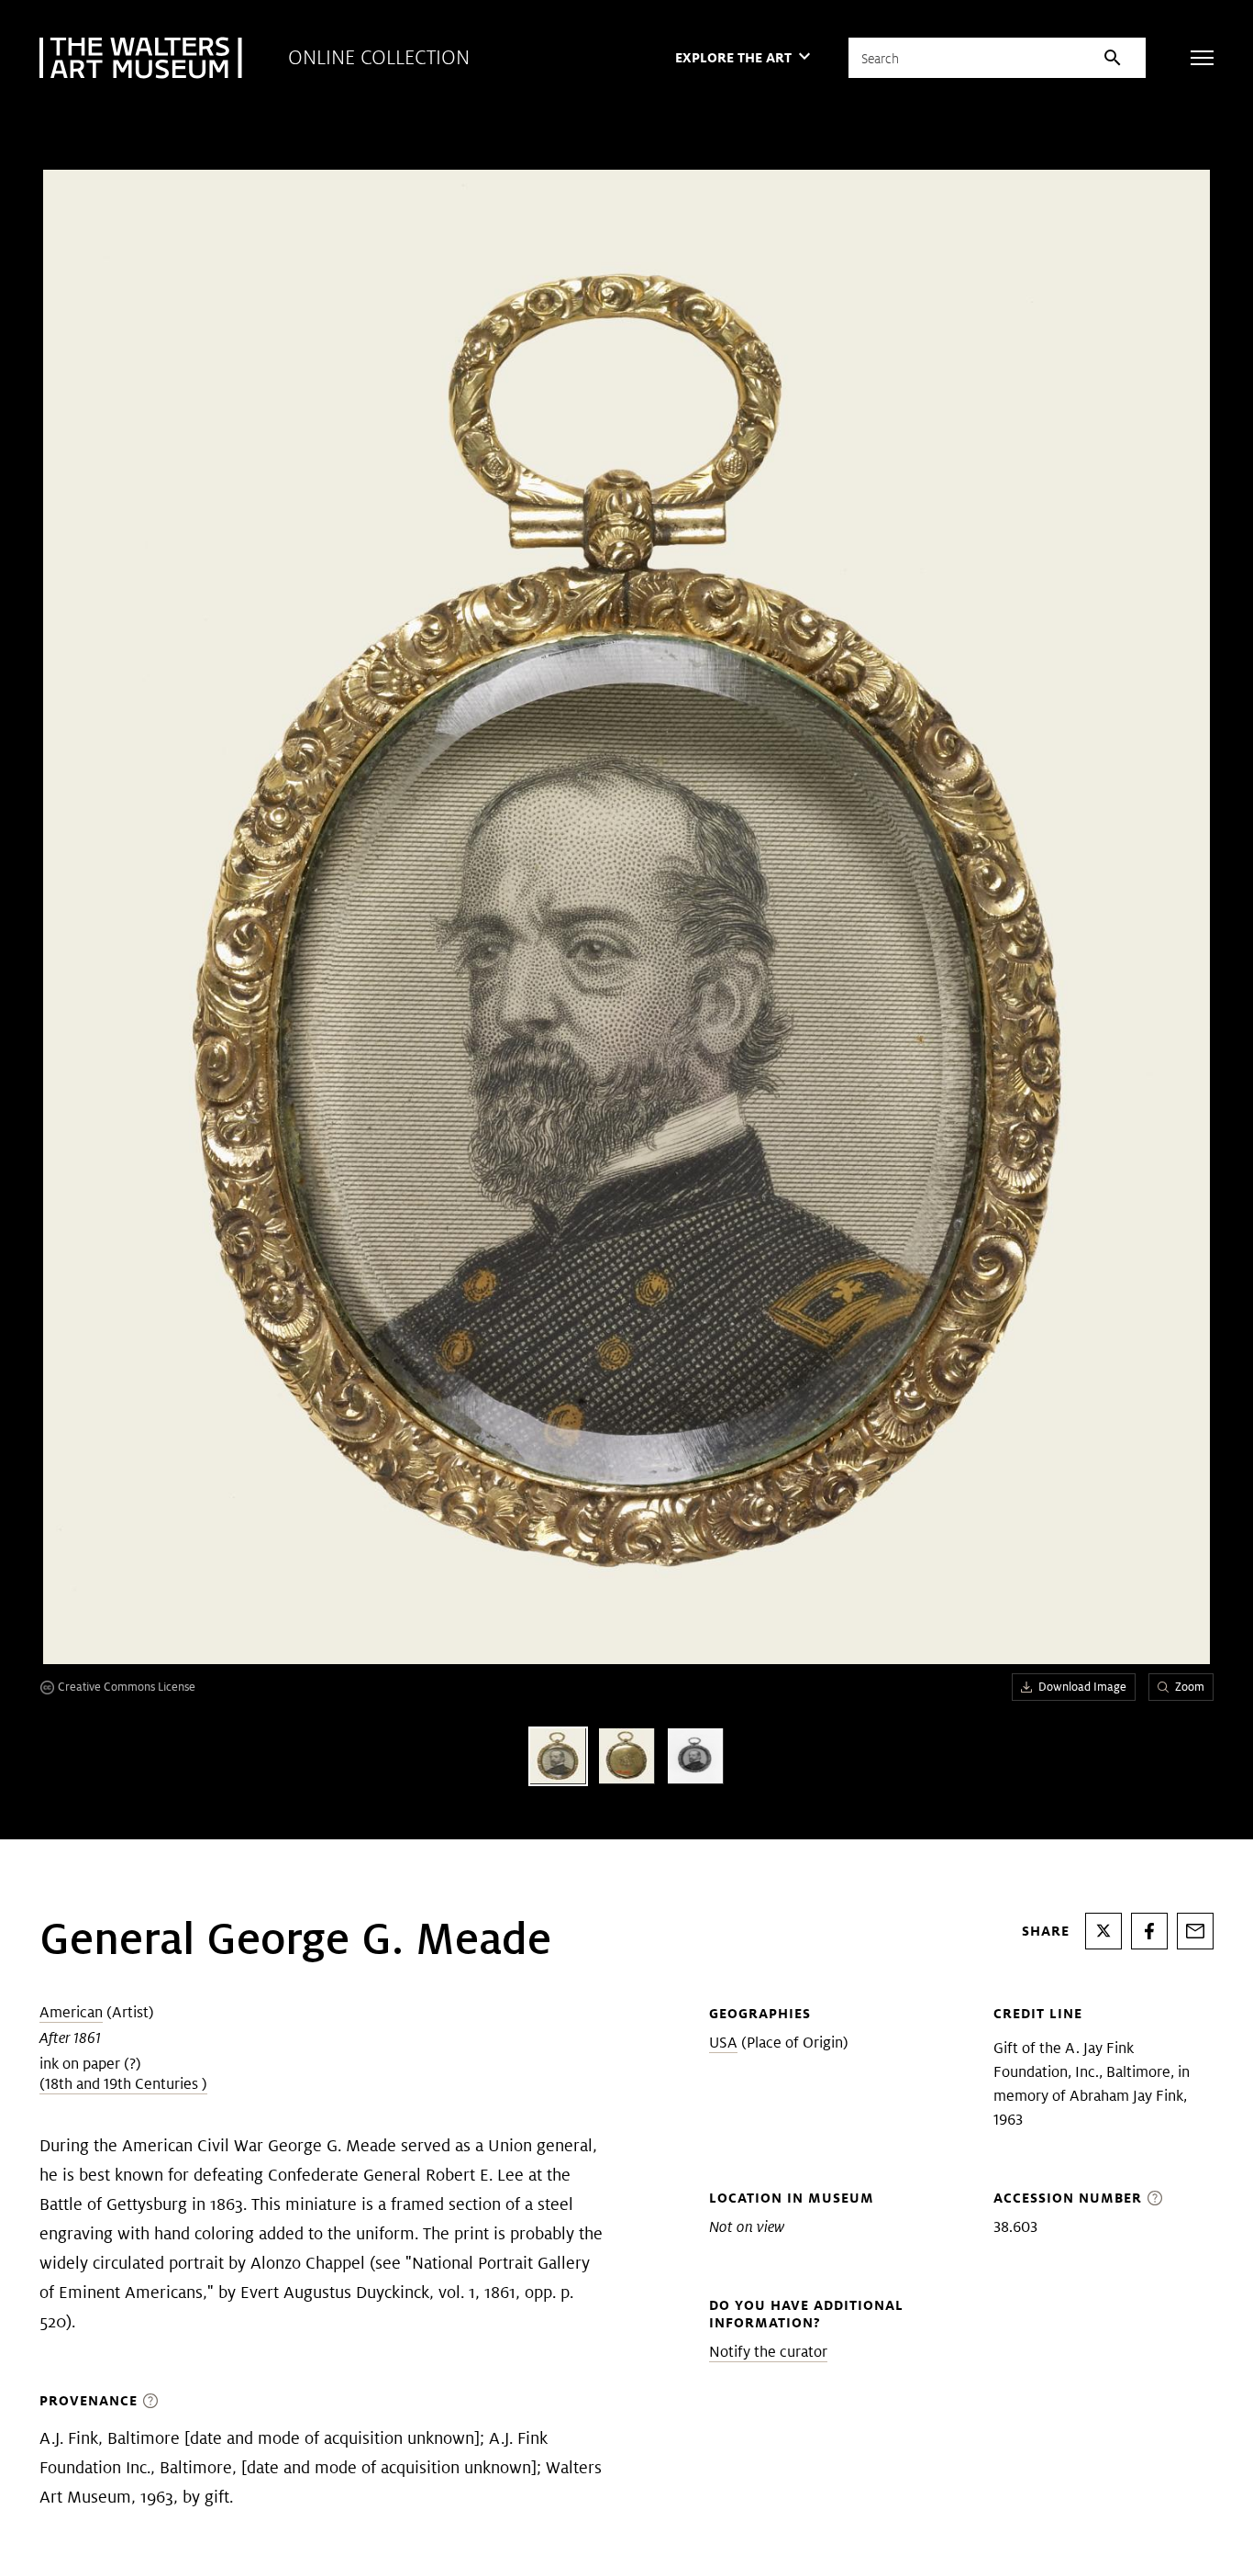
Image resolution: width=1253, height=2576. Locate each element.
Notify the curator (768, 2352)
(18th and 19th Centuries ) (123, 2084)
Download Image (1082, 1687)
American (71, 2012)
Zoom (1190, 1687)
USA (723, 2043)
